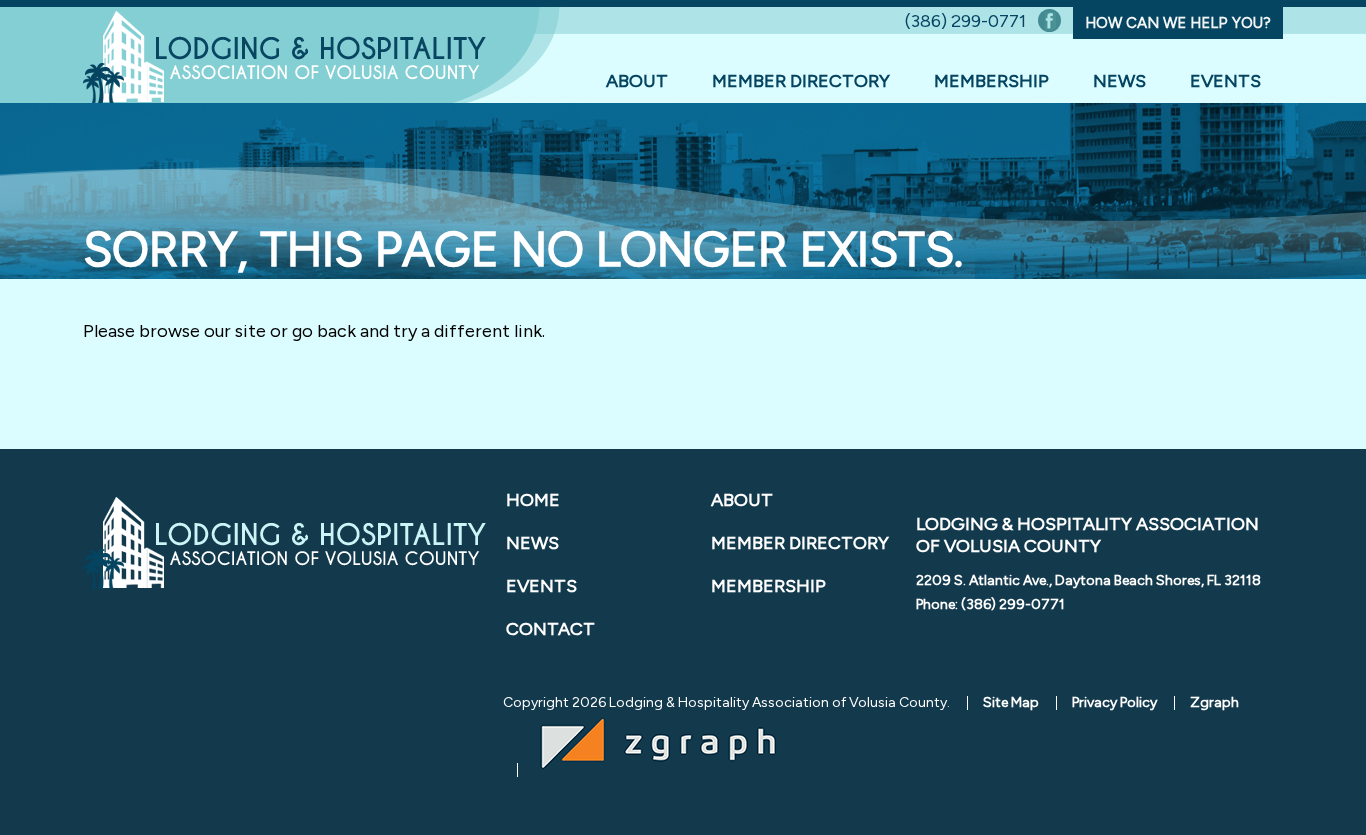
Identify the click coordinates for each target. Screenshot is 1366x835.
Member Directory (801, 81)
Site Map (1011, 702)
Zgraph (1214, 702)
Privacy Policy (1114, 702)
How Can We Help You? (1178, 23)
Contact (550, 629)
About (637, 81)
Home (533, 500)
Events (1225, 81)
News (1119, 81)
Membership (991, 81)
